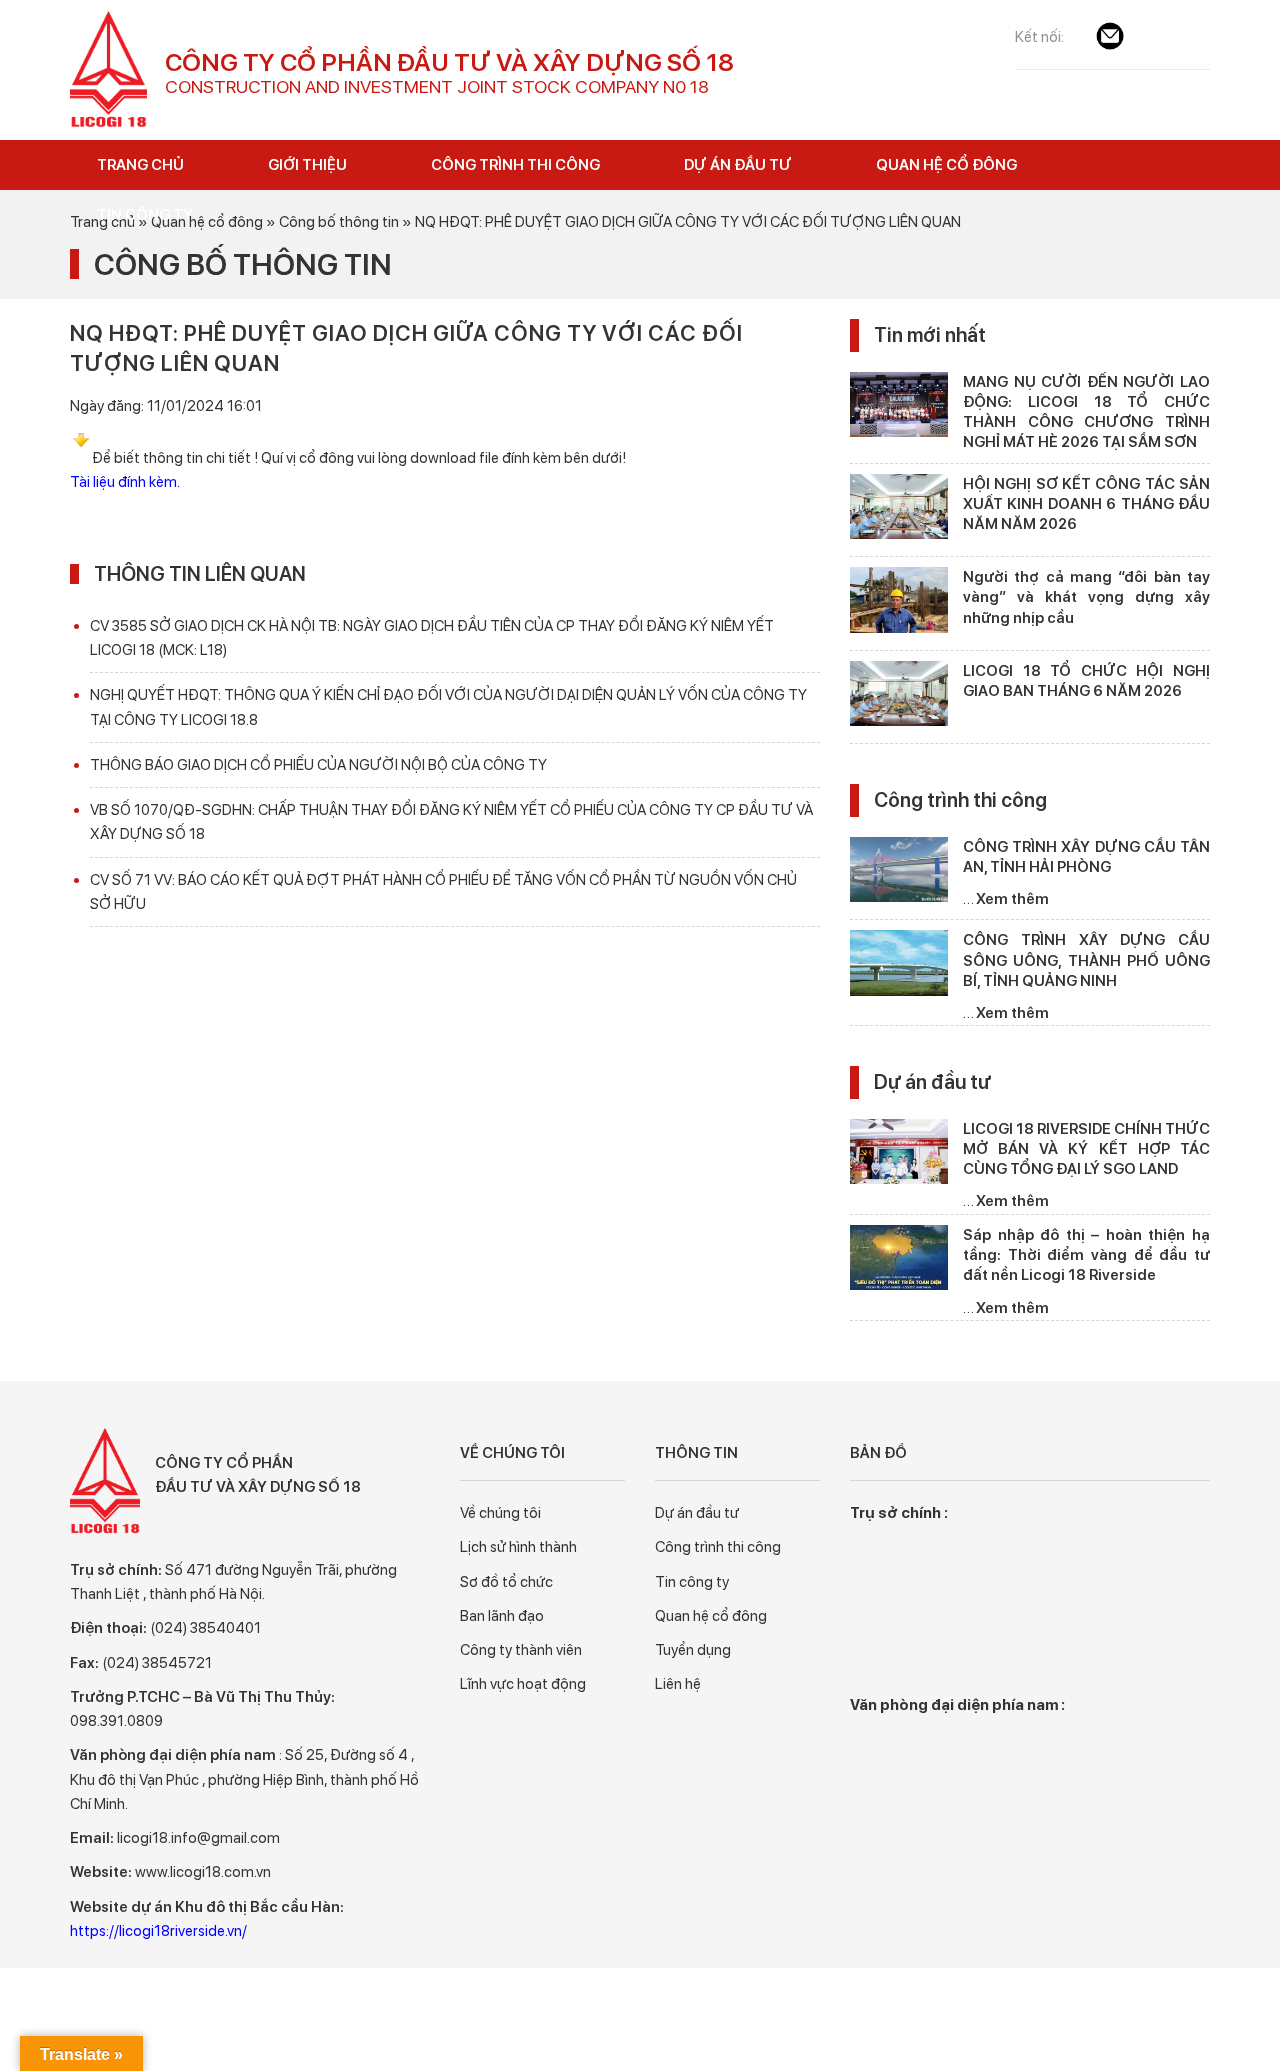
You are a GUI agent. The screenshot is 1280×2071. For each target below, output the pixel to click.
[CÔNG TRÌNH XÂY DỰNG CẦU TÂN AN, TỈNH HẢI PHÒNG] (899, 873)
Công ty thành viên (521, 1650)
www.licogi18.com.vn (203, 1872)
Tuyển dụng (693, 1650)
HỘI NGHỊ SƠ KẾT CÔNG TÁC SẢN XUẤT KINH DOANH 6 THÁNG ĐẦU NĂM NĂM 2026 (1086, 504)
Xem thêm (1012, 899)
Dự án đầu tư (932, 1082)
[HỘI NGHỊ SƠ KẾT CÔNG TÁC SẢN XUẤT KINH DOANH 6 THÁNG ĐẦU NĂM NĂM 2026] (899, 510)
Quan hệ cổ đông (711, 1616)
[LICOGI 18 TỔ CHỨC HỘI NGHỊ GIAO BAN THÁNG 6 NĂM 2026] (899, 697)
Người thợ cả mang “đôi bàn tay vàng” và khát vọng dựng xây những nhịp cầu (1086, 597)
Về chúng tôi (500, 1513)
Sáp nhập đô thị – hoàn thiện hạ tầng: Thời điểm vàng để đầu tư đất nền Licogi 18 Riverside (1086, 1255)
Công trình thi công (960, 800)
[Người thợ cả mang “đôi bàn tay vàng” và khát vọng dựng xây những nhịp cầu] (899, 603)
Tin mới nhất (930, 335)
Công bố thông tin (243, 264)
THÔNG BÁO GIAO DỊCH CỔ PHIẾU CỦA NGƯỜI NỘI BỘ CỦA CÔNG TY (318, 765)
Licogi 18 (110, 70)
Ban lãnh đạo (502, 1616)
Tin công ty (692, 1582)
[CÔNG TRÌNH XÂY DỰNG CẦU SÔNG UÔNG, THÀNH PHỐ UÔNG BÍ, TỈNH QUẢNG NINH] (899, 966)
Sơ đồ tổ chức (506, 1582)
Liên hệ (678, 1684)
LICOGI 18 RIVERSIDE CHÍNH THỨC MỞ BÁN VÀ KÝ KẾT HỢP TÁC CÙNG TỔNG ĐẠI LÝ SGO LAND (1086, 1149)
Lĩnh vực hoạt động (523, 1684)
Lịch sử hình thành (518, 1547)
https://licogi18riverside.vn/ (158, 1931)
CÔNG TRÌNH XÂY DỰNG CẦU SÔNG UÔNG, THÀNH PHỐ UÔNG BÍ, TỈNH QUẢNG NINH (1086, 960)
